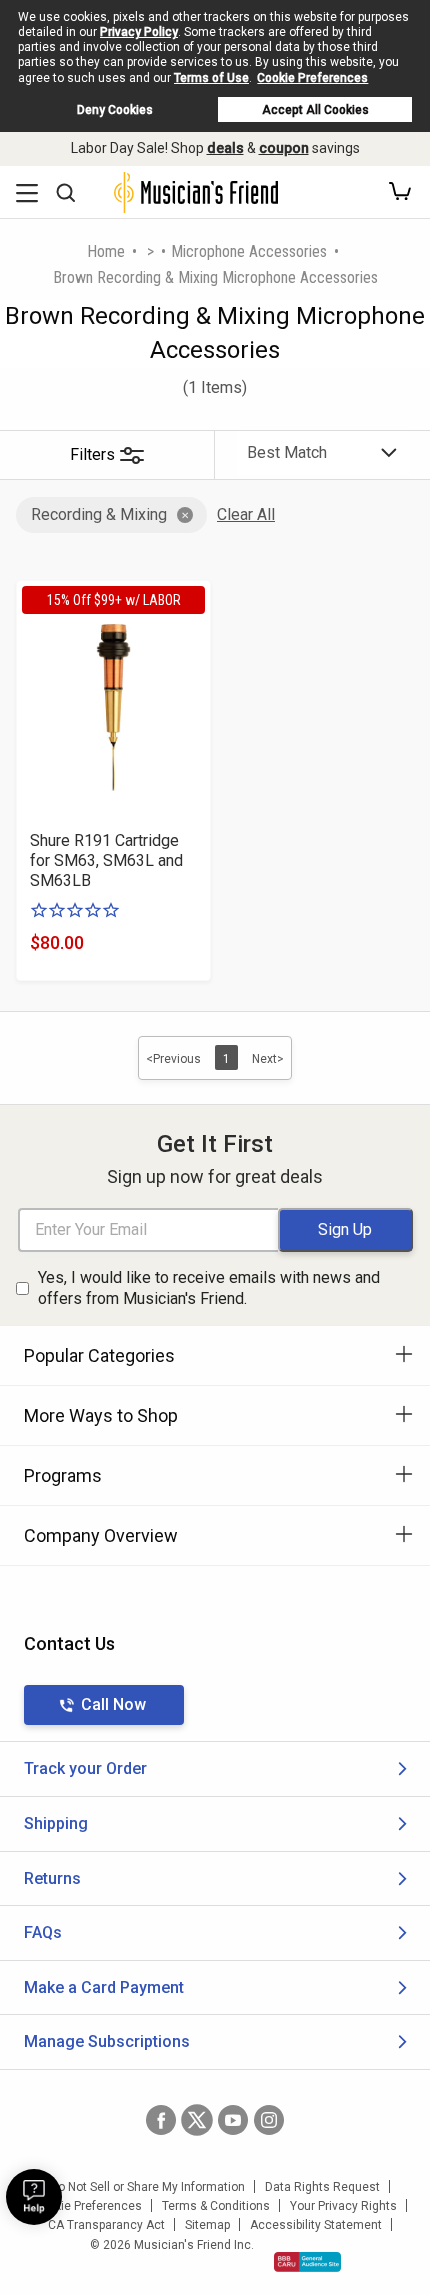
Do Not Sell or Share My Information (147, 2187)
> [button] (150, 251)
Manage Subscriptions (107, 2041)
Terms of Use (211, 78)
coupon (284, 148)
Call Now (113, 1704)
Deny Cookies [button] (115, 110)
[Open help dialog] (34, 2197)
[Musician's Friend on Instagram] (269, 2120)
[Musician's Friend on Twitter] (197, 2120)
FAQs (43, 1932)
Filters (92, 454)
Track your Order (85, 1768)
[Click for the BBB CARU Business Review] (307, 2262)
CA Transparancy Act (106, 2225)
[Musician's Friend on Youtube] (233, 2120)
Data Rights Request (322, 2187)
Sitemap (207, 2225)
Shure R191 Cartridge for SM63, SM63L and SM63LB (106, 860)
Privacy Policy (139, 32)
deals (225, 148)
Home (106, 251)
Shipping (56, 1823)
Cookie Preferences (312, 78)
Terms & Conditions (216, 2206)
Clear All (246, 514)
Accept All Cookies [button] (315, 110)
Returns (52, 1878)
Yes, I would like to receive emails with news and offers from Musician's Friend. (209, 1288)
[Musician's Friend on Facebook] (161, 2120)
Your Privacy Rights (343, 2206)
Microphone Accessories (249, 251)
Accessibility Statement (316, 2225)
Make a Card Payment (104, 1987)
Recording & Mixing (99, 514)
